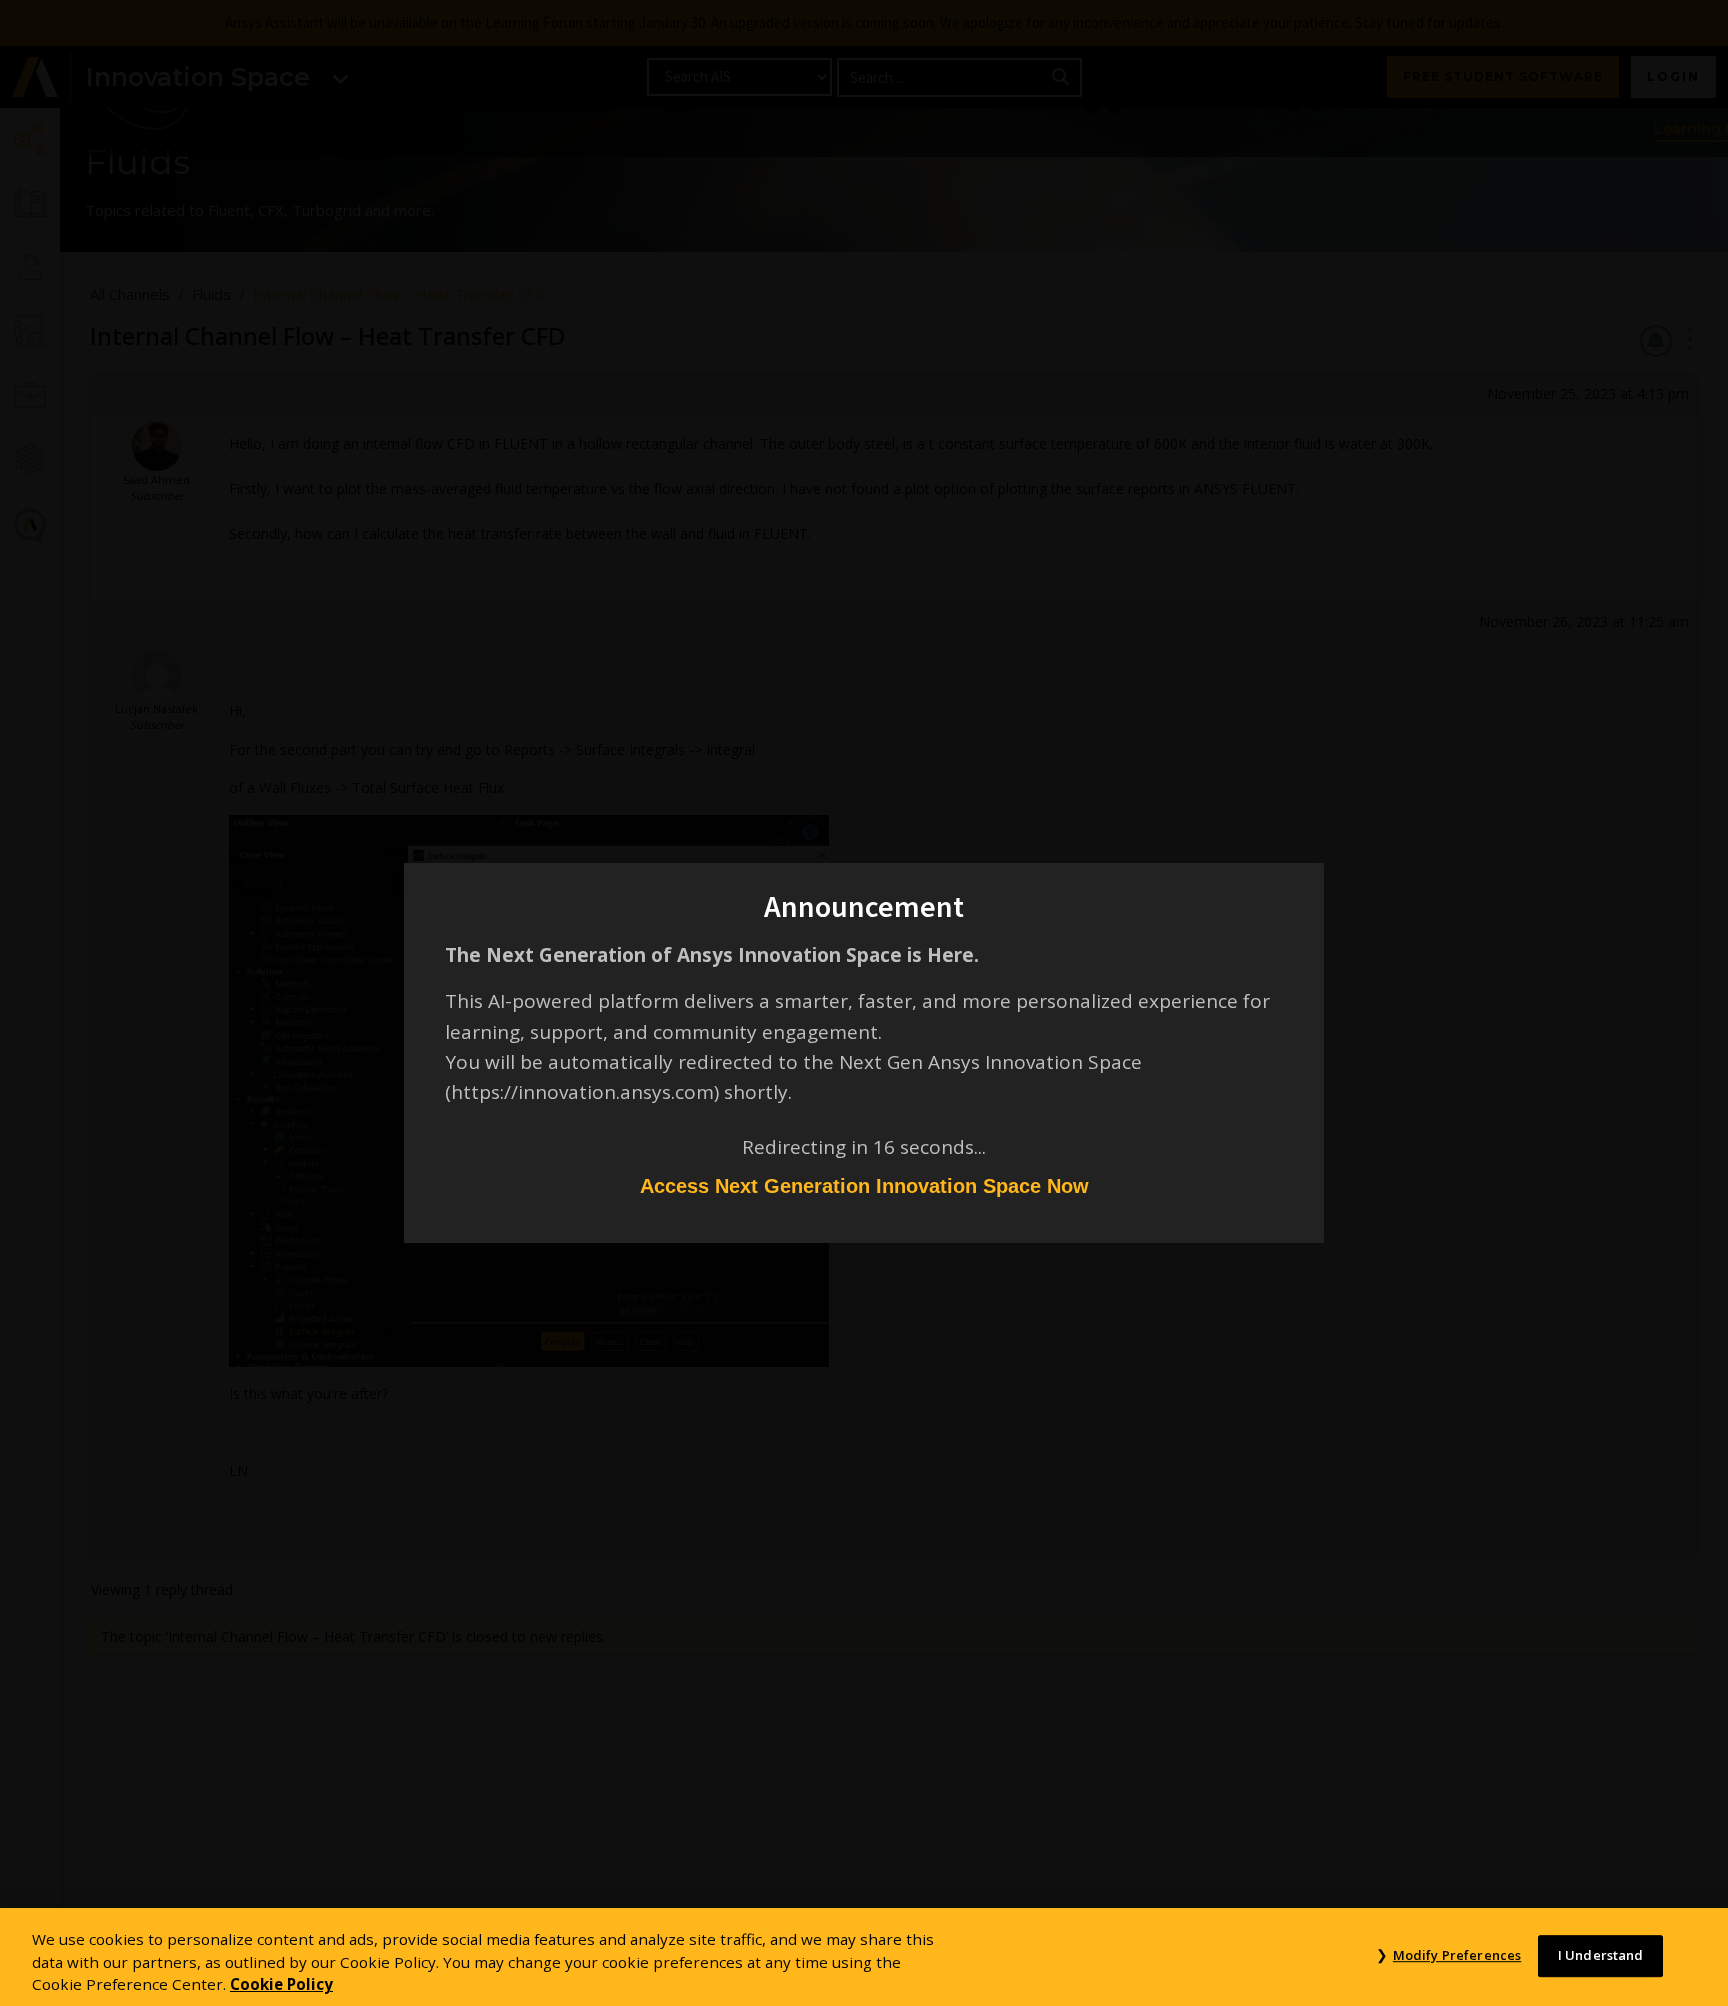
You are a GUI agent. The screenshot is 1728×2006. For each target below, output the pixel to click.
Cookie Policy (281, 1984)
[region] (864, 1957)
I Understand (1601, 1955)
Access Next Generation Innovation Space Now (864, 1186)
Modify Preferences (1457, 1955)
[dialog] (864, 1003)
